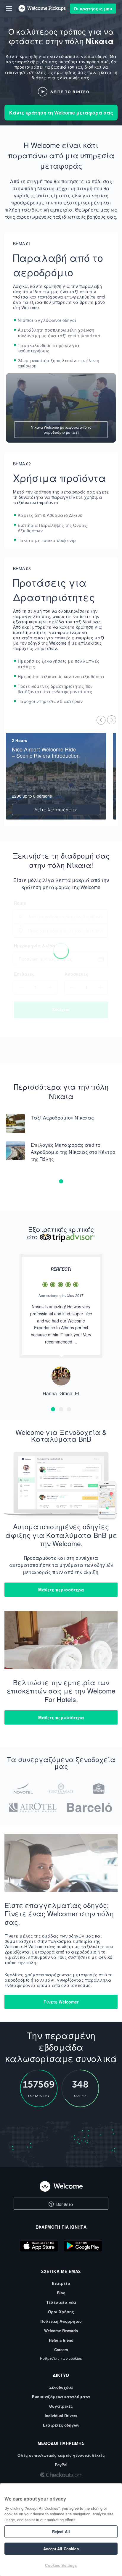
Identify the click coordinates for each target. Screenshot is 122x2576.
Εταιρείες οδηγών (61, 2425)
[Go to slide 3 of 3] (69, 1409)
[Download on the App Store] (39, 2247)
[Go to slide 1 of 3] (53, 1409)
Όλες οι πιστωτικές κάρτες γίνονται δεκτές (61, 2455)
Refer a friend (61, 2340)
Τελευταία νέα (61, 2302)
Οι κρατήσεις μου (93, 9)
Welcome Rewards (61, 2331)
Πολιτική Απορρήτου (61, 2321)
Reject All (61, 2531)
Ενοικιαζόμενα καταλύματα (61, 2397)
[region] (61, 2530)
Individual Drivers (61, 2415)
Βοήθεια (64, 2204)
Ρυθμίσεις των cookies (61, 2358)
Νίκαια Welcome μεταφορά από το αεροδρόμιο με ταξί (61, 430)
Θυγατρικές (61, 2406)
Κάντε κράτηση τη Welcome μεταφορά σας (61, 113)
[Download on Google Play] (83, 2247)
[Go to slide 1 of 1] (61, 1181)
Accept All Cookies (61, 2549)
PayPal (61, 2465)
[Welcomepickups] (9, 8)
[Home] (61, 2186)
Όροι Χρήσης (61, 2312)
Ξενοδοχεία (61, 2387)
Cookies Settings (61, 2565)
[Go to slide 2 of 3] (61, 1409)
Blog (61, 2293)
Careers (61, 2350)
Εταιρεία (61, 2283)
